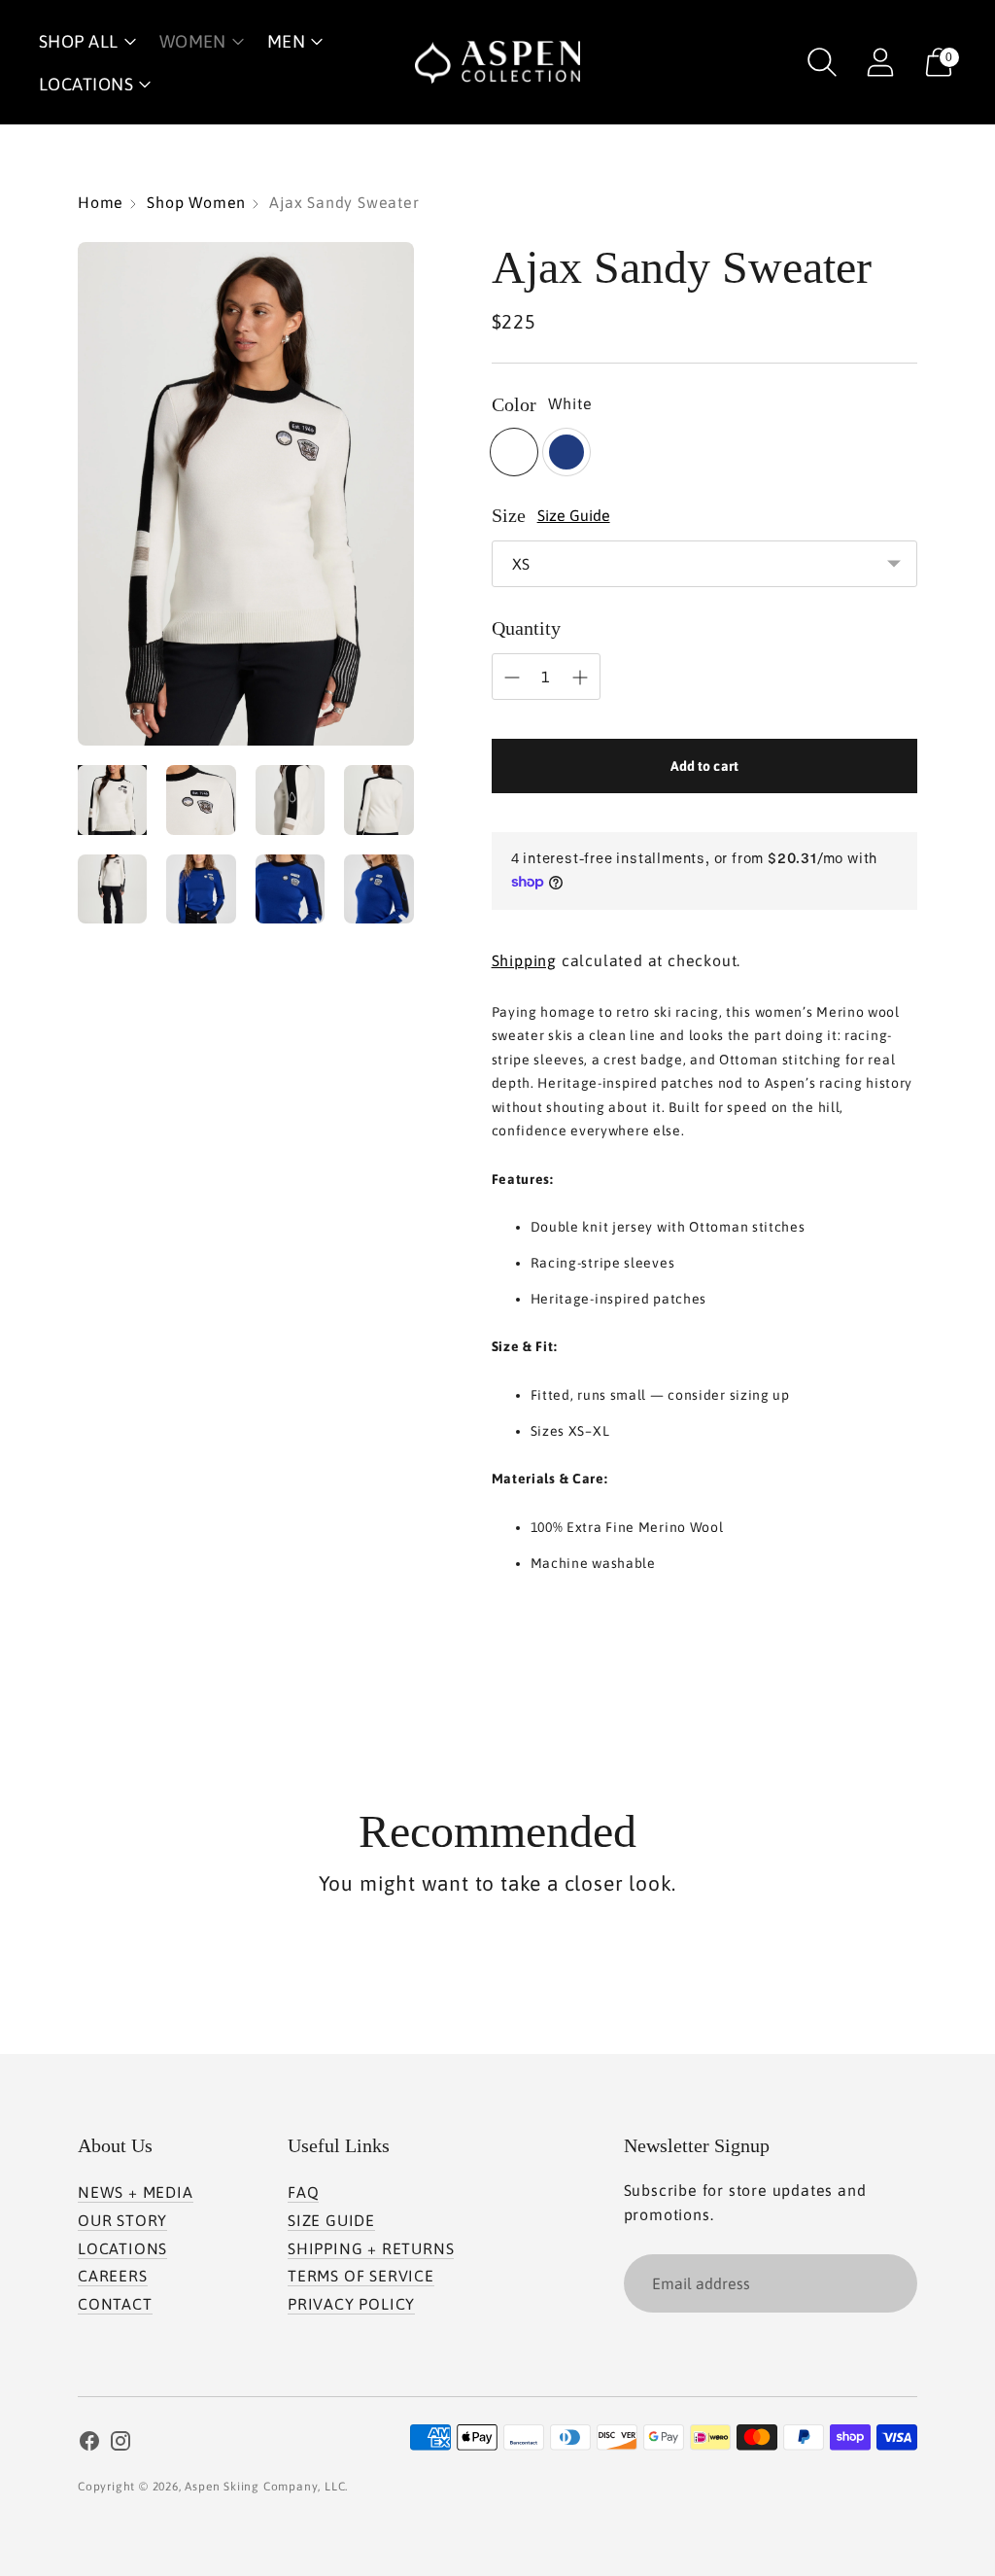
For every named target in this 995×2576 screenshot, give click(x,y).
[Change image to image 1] (112, 800)
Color (514, 404)
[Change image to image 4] (378, 800)
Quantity (526, 628)
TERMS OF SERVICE (361, 2276)
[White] (514, 452)
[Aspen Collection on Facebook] (89, 2444)
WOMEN (193, 41)
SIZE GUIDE (331, 2220)
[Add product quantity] (580, 678)
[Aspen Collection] (497, 62)
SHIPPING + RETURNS (371, 2248)
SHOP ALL (79, 41)
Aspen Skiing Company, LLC (265, 2487)
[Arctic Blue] (566, 452)
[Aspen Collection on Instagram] (120, 2444)
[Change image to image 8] (378, 889)
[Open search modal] (822, 62)
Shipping (524, 960)
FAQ (303, 2192)
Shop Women (196, 202)
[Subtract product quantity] (512, 678)
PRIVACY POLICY (351, 2304)
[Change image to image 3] (290, 800)
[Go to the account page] (880, 62)
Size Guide (574, 515)
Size (509, 515)
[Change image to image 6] (201, 889)
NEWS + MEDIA (136, 2192)
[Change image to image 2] (201, 800)
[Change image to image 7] (290, 889)
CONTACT (115, 2304)
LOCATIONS (86, 84)
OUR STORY (122, 2220)
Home (101, 202)
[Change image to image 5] (112, 889)
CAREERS (113, 2276)
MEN (286, 41)
